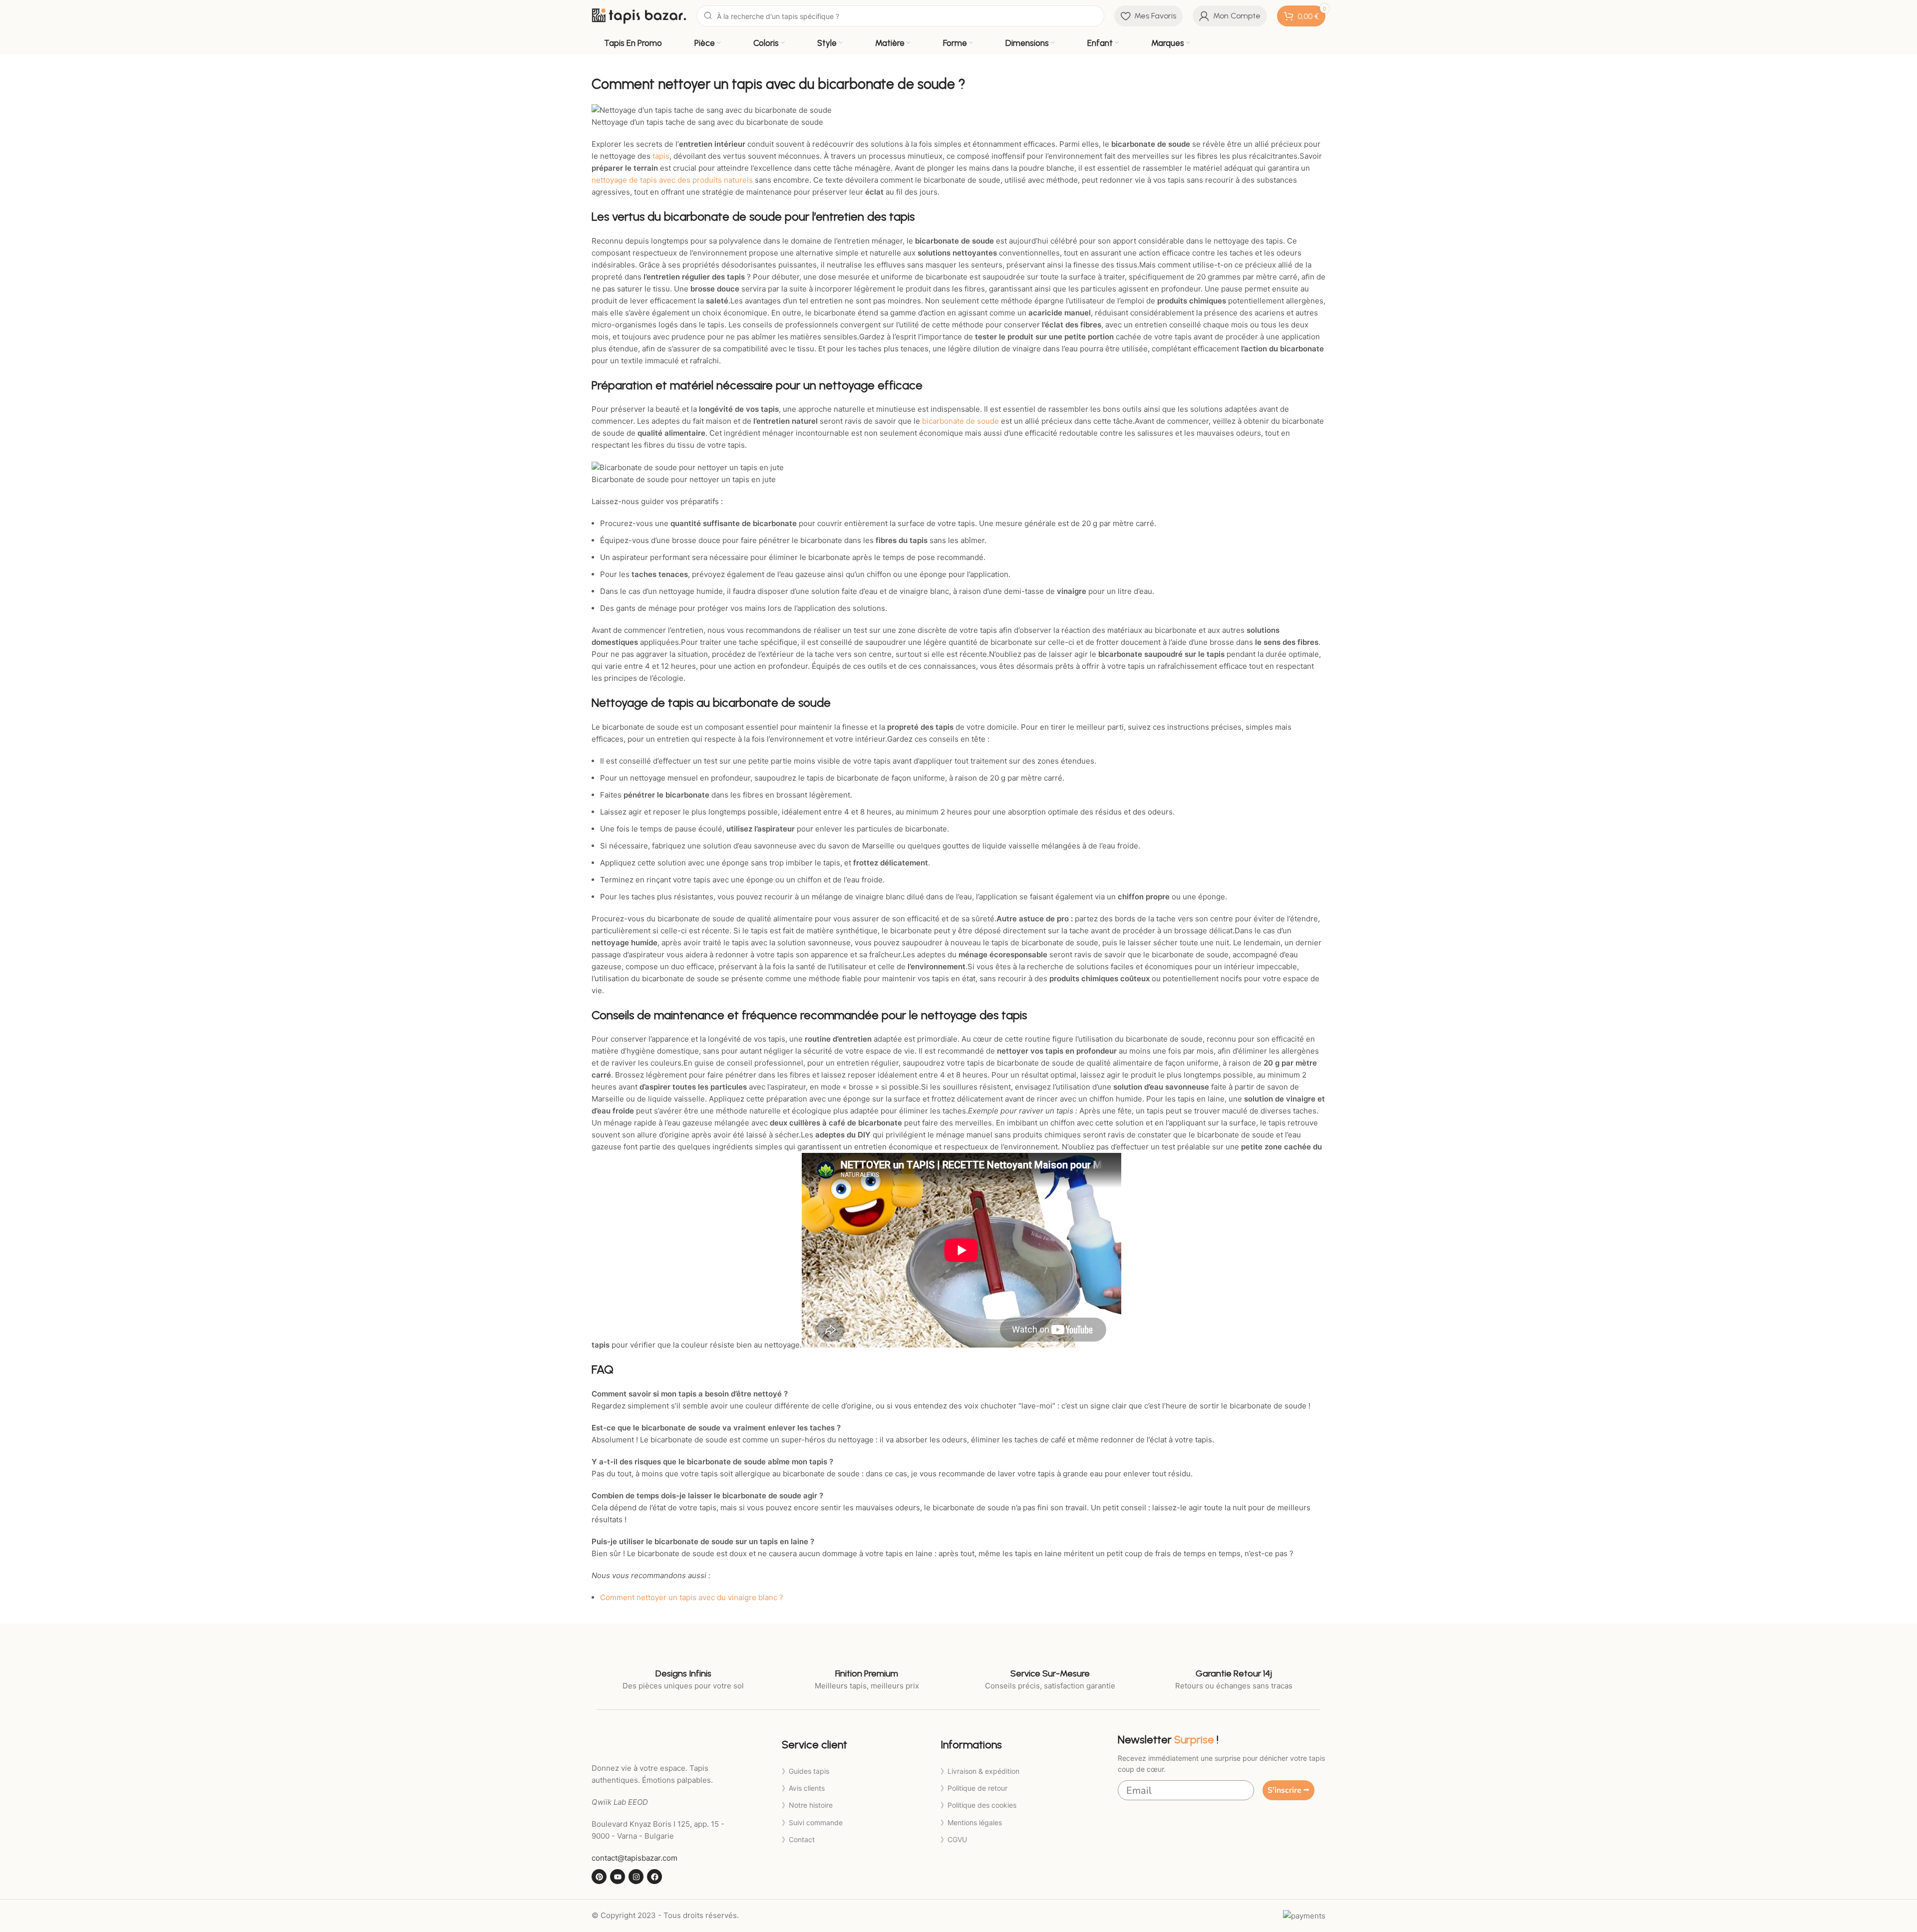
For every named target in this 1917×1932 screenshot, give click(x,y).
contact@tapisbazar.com (635, 1858)
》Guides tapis (805, 1771)
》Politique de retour (974, 1788)
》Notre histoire (807, 1805)
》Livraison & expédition (980, 1771)
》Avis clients (803, 1788)
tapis (661, 156)
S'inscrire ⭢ (1288, 1790)
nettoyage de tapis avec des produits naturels (672, 180)
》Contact (798, 1839)
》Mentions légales (971, 1822)
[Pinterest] (599, 1877)
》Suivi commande (812, 1822)
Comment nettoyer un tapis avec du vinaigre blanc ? (692, 1597)
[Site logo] (639, 15)
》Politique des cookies (978, 1805)
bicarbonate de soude (960, 421)
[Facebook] (654, 1877)
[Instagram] (636, 1877)
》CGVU (954, 1839)
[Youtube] (618, 1877)
